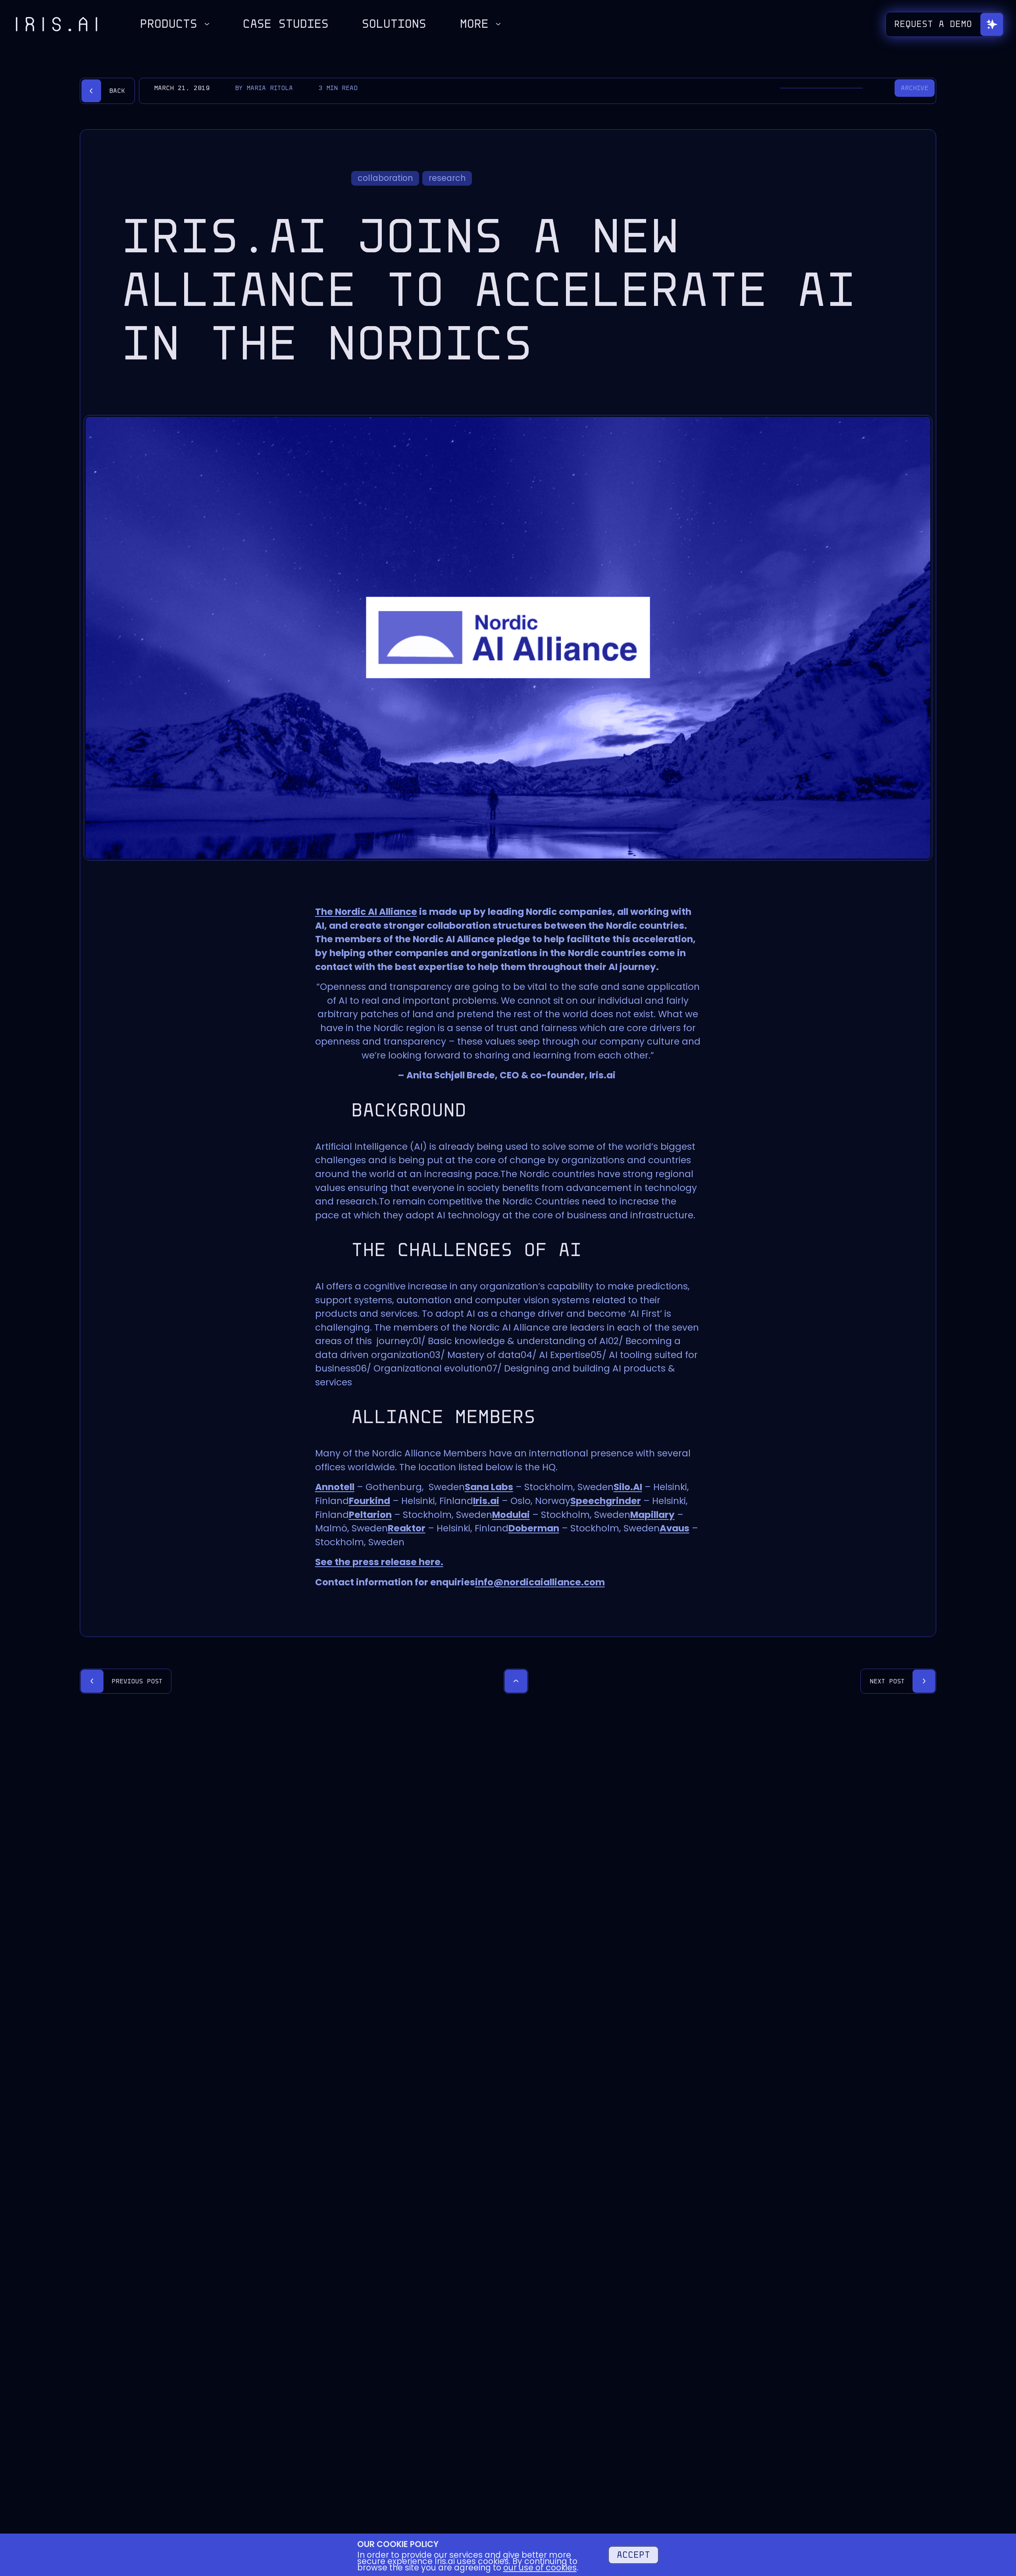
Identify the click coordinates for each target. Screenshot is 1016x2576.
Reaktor (407, 1528)
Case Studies (286, 24)
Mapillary (652, 1515)
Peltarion (370, 1515)
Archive (915, 88)
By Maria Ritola (264, 88)
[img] (57, 24)
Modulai (511, 1515)
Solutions (394, 24)
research (447, 178)
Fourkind (369, 1501)
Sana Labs (489, 1487)
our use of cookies (540, 2567)
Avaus (674, 1528)
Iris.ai (486, 1501)
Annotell (335, 1487)
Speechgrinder (606, 1501)
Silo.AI (628, 1487)
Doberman (534, 1528)
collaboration (385, 178)
